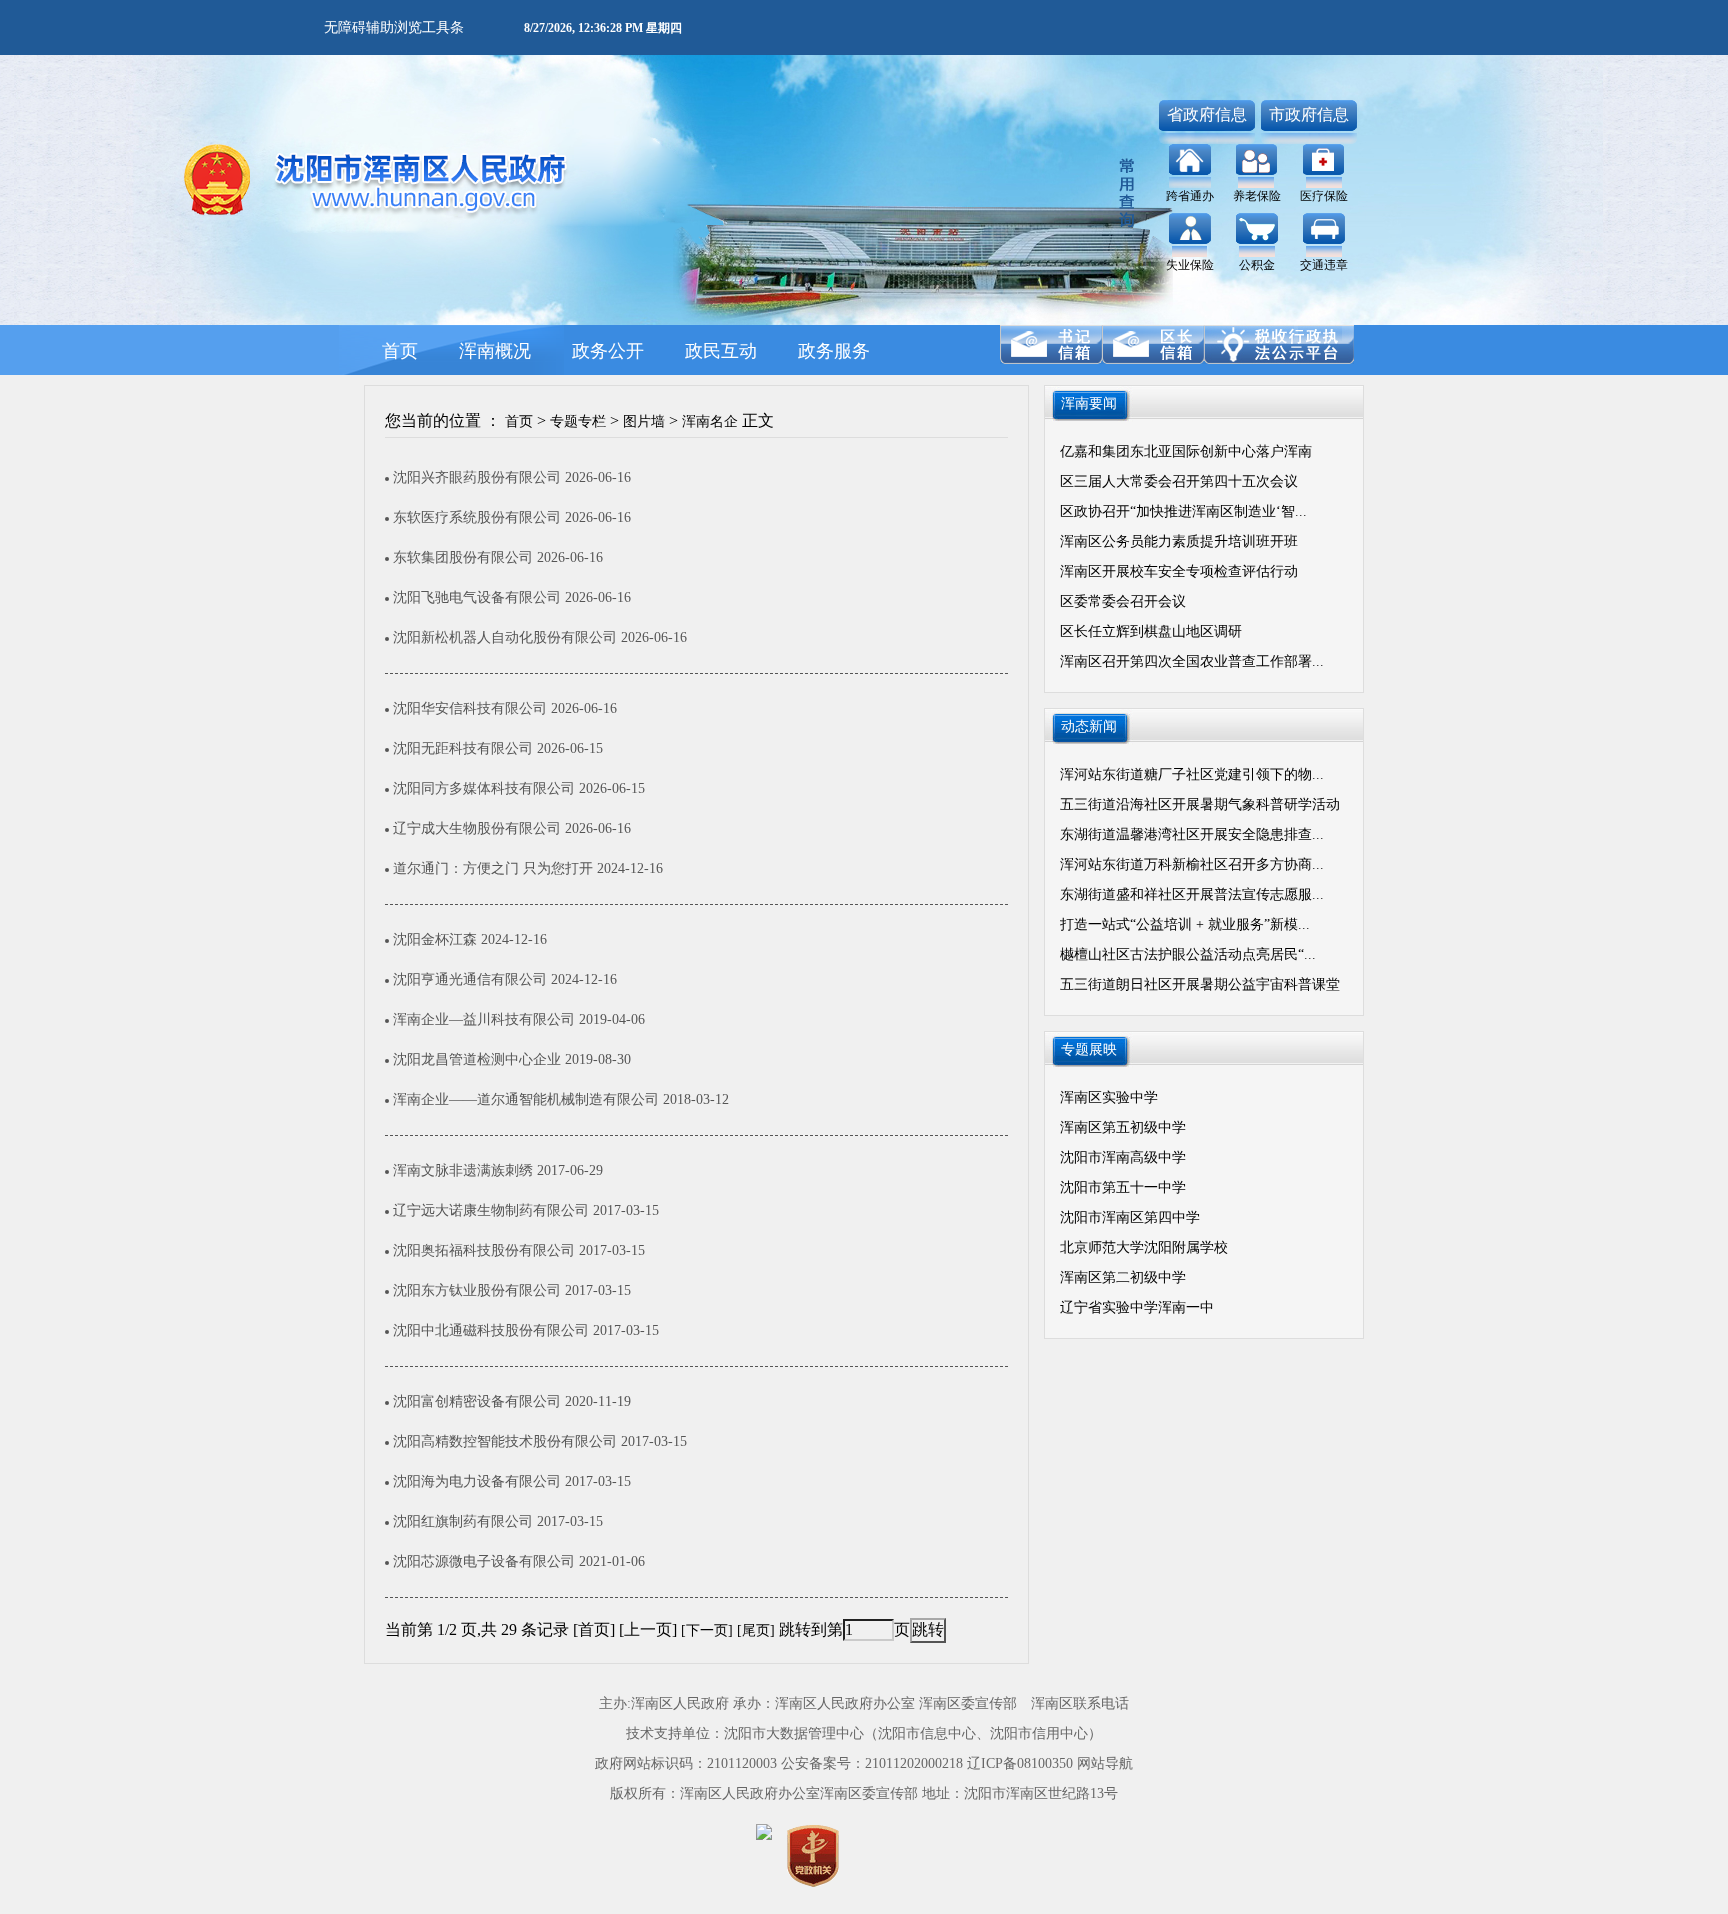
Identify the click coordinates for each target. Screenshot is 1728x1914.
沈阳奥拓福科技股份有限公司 (486, 1250)
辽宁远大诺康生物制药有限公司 (493, 1210)
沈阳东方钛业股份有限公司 (479, 1290)
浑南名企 (710, 421)
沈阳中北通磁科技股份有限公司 (493, 1330)
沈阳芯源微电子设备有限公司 (486, 1561)
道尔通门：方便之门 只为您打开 (495, 868)
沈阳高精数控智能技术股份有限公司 (507, 1441)
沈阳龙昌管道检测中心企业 (479, 1059)
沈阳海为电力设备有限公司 (479, 1481)
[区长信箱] (1153, 344)
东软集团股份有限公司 (465, 557)
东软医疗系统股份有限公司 (479, 517)
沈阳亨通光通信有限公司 (472, 979)
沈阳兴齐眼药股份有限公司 (479, 477)
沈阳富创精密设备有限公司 (479, 1401)
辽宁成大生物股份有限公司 (479, 828)
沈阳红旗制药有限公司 (465, 1521)
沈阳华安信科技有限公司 (472, 708)
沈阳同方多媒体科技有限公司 (486, 788)
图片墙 (644, 421)
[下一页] (707, 1630)
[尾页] (756, 1630)
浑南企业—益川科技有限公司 (486, 1019)
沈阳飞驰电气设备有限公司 (479, 597)
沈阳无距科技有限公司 (465, 748)
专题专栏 (578, 421)
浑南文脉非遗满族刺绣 (465, 1170)
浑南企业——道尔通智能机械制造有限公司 (528, 1099)
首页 (519, 421)
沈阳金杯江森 (437, 939)
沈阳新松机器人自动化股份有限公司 (507, 637)
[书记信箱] (1051, 344)
